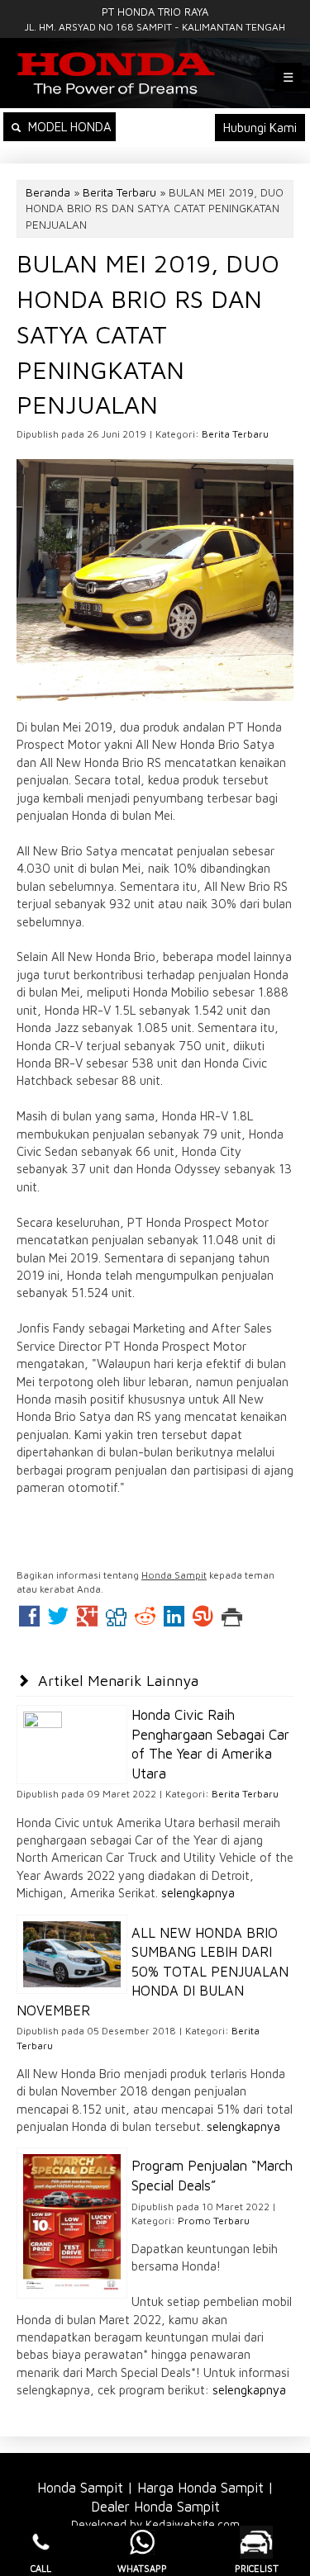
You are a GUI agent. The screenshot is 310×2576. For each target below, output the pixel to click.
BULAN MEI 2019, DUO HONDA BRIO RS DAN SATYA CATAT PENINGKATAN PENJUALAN (148, 334)
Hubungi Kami (260, 128)
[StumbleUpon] (203, 1620)
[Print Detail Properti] (232, 1620)
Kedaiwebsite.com (193, 2524)
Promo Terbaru (214, 2221)
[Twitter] (58, 1620)
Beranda (48, 192)
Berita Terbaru (119, 192)
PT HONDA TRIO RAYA (155, 12)
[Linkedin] (174, 1620)
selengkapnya (198, 1893)
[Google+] (87, 1620)
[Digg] (116, 1620)
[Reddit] (145, 1620)
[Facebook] (29, 1620)
